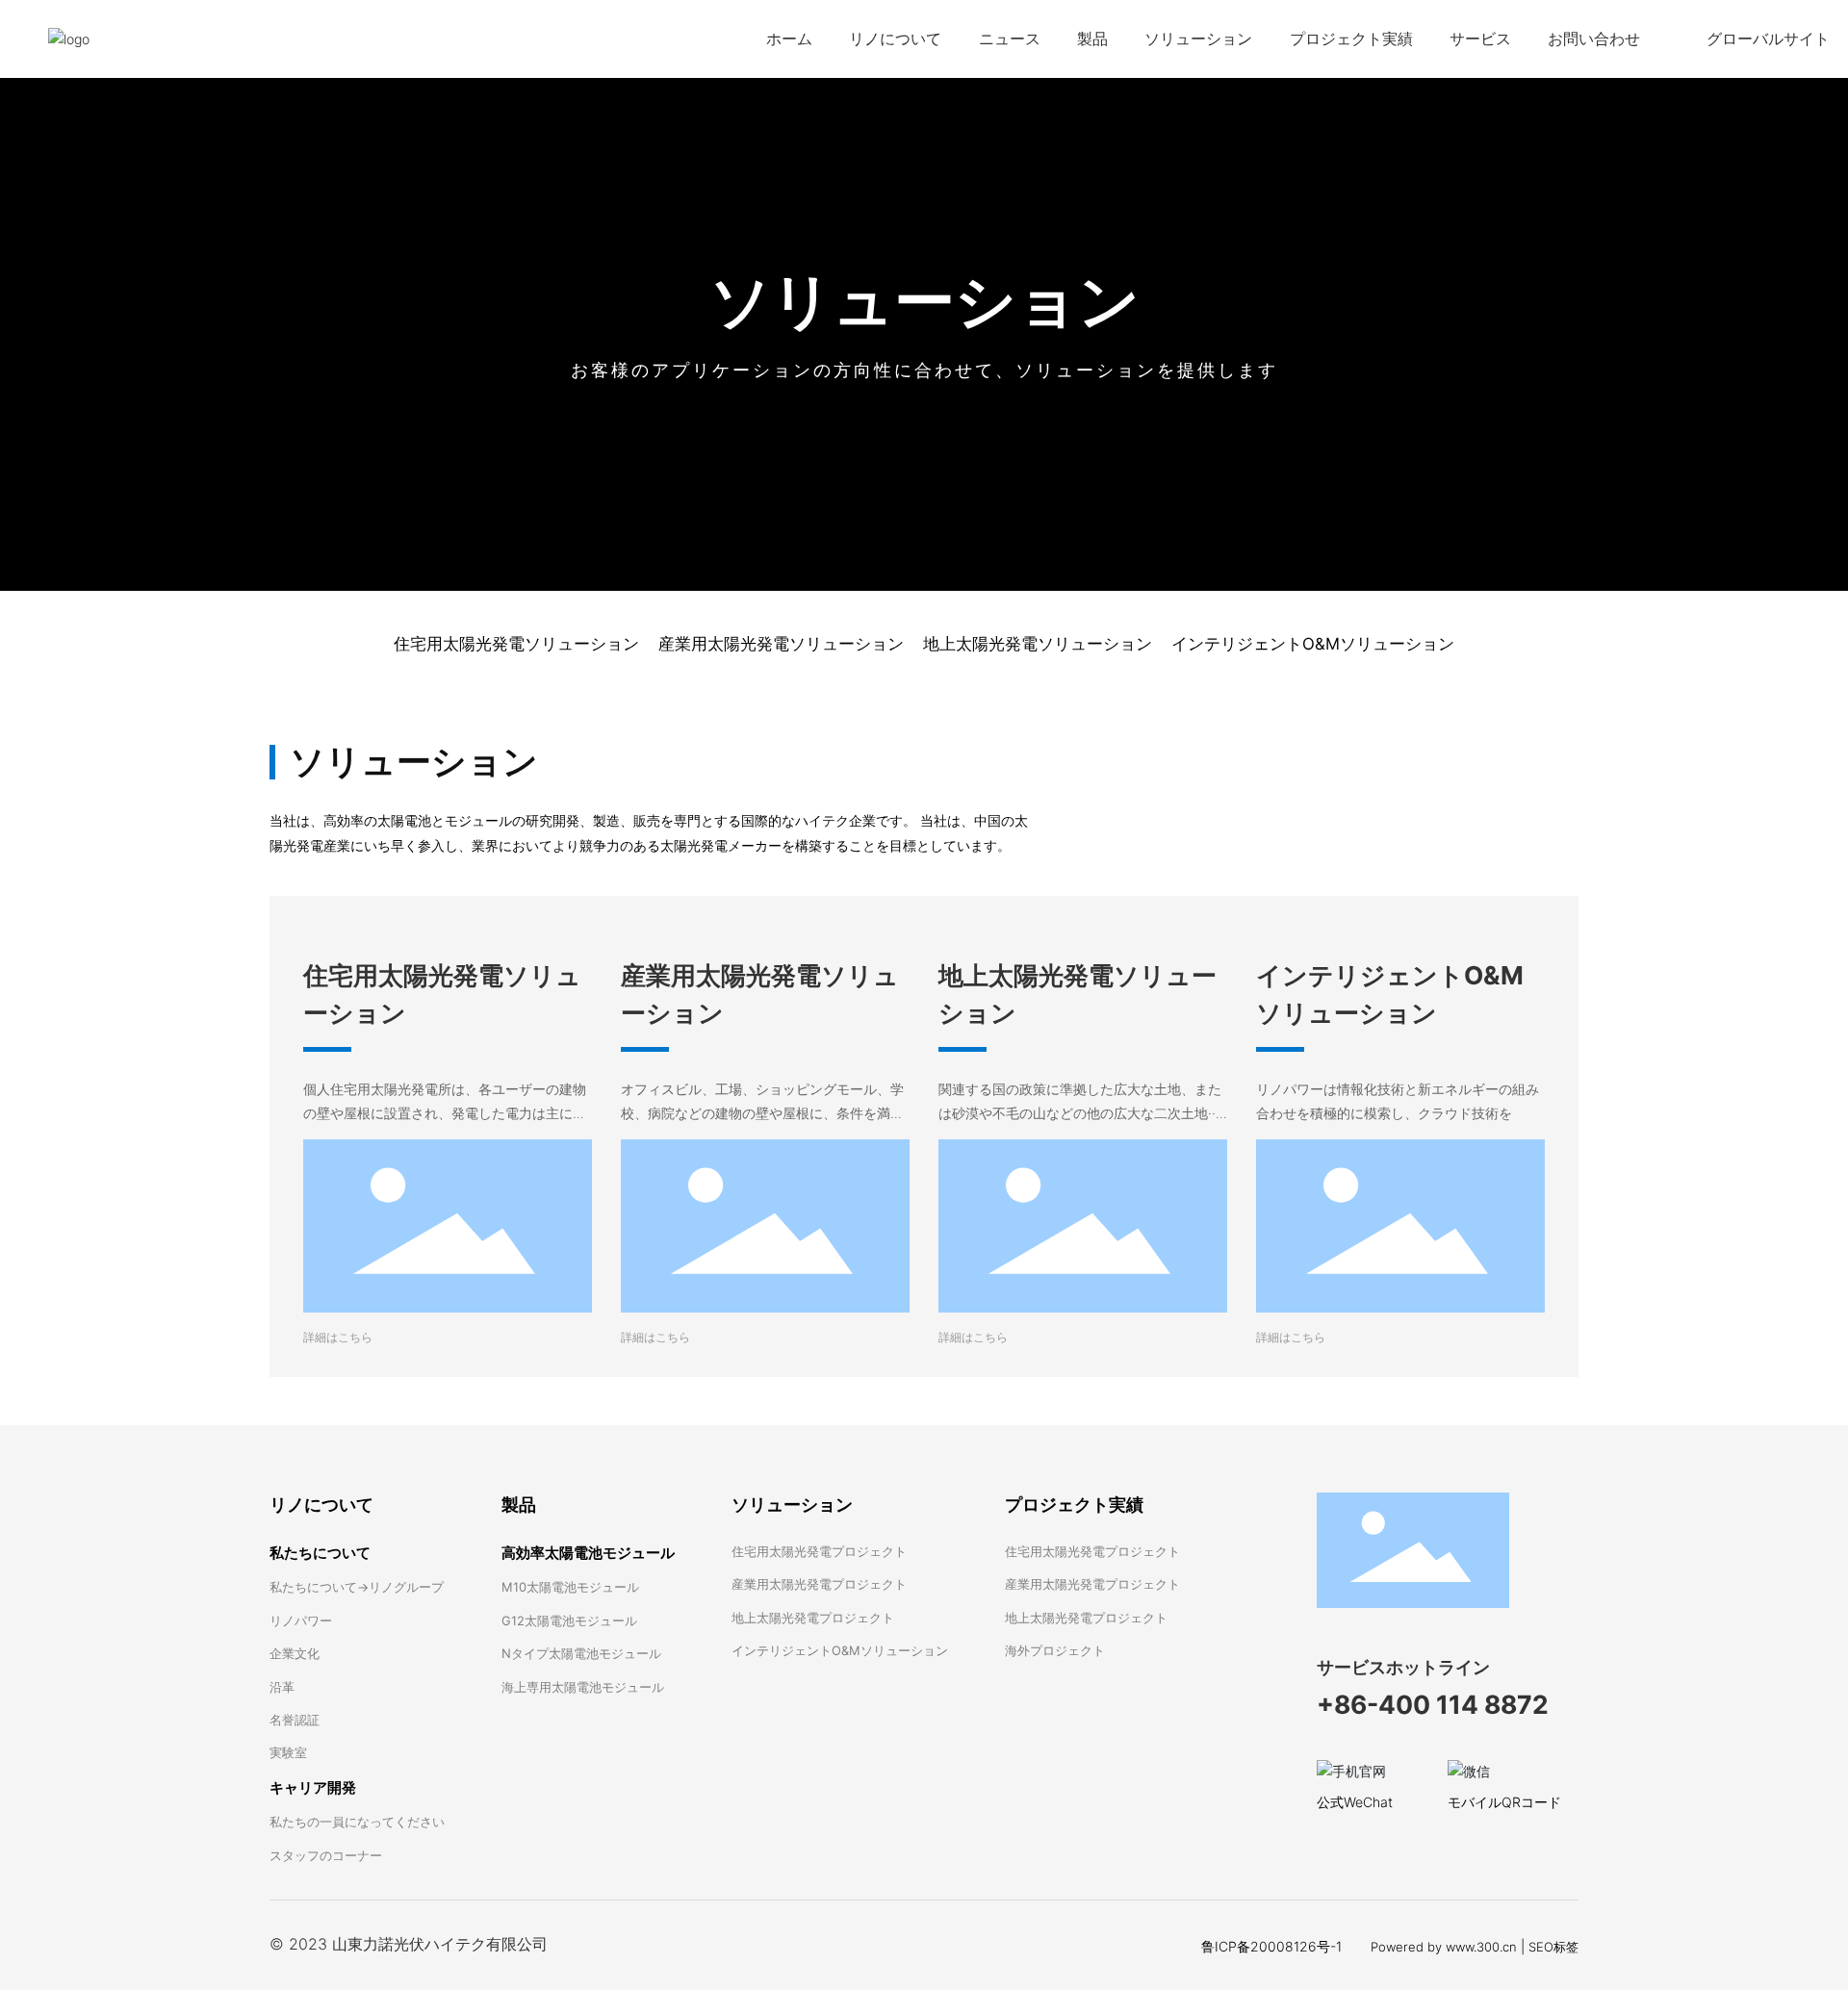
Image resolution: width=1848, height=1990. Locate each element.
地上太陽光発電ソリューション (1038, 644)
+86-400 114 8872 (1433, 1704)
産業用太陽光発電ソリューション (781, 644)
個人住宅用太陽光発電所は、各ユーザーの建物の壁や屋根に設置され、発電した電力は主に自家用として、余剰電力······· (445, 1113)
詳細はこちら (338, 1337)
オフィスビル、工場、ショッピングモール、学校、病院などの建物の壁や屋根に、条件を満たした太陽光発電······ (762, 1113)
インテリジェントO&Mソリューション (1313, 644)
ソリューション (924, 300)
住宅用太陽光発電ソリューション (516, 644)
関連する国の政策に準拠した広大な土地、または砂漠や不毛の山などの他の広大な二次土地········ (1083, 1113)
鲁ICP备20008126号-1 (1271, 1946)
